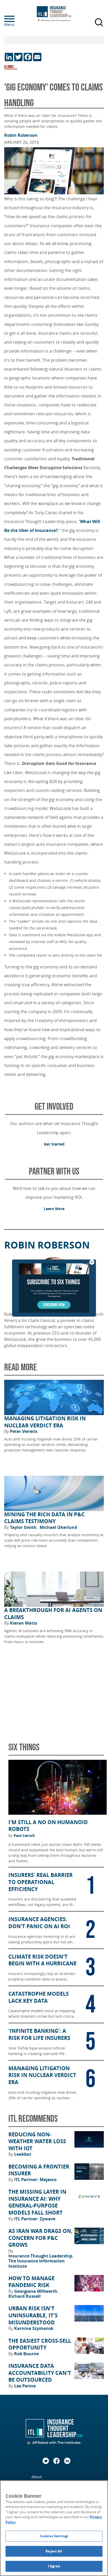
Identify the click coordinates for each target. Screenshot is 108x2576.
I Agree (54, 2566)
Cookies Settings (54, 2536)
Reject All (54, 2551)
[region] (54, 2528)
